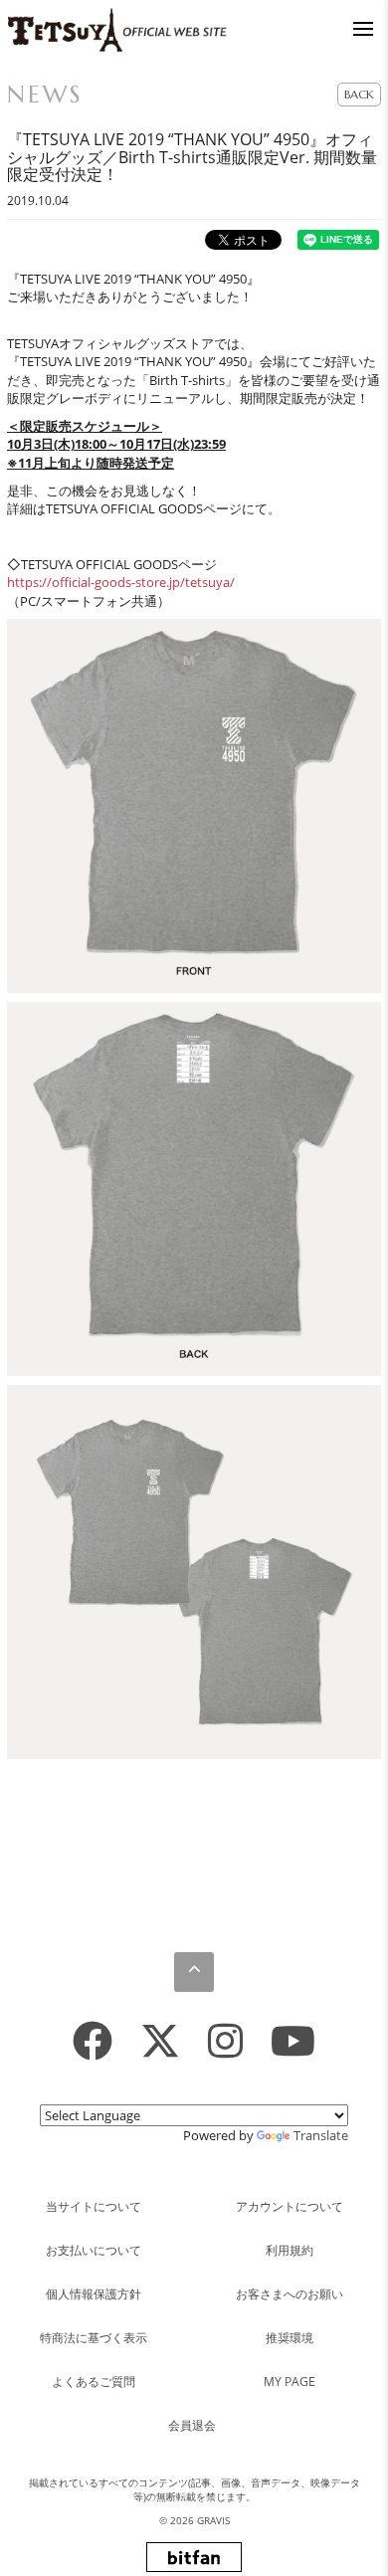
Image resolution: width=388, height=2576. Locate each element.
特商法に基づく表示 (94, 2338)
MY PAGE (290, 2381)
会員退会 (192, 2425)
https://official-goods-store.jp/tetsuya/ (121, 582)
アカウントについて (290, 2206)
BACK (359, 94)
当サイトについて (94, 2206)
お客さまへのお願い (290, 2294)
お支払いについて (94, 2250)
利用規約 (290, 2250)
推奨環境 (290, 2338)
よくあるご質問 (94, 2381)
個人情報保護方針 (94, 2294)
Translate (321, 2135)
